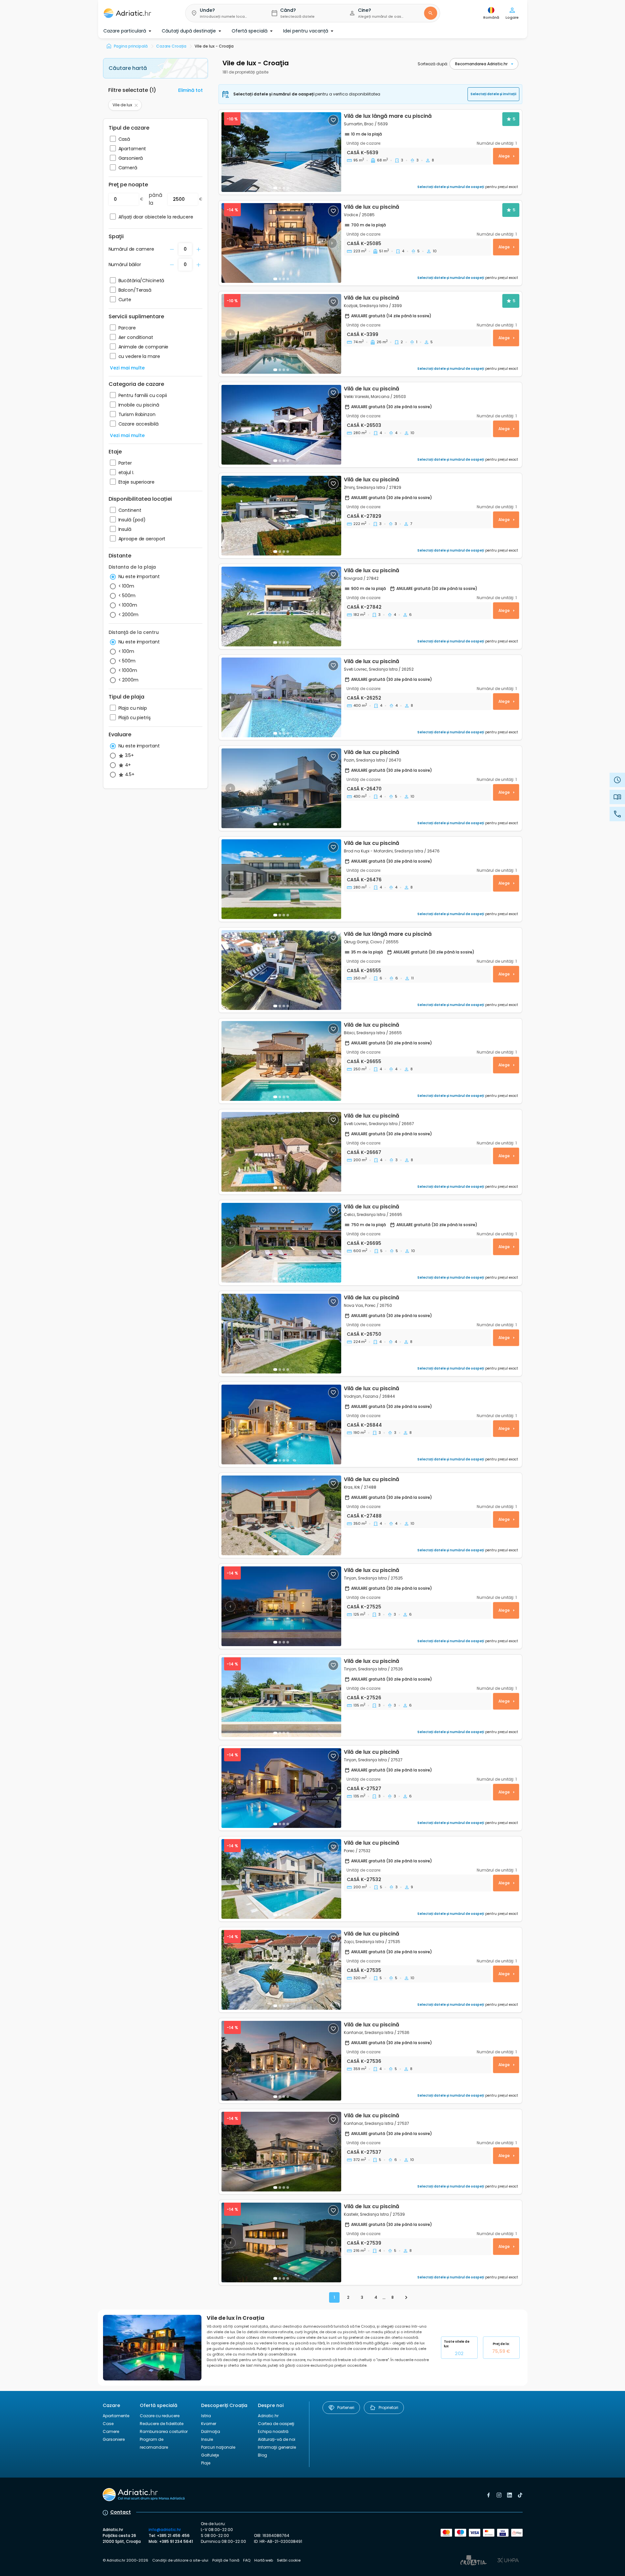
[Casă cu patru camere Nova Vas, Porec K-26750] (281, 1334)
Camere (111, 2431)
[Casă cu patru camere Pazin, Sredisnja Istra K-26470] (281, 788)
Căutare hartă (128, 68)
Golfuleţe (210, 2455)
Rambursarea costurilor (164, 2431)
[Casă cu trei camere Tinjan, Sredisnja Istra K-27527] (281, 1788)
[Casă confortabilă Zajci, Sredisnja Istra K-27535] (281, 1970)
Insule (207, 2439)
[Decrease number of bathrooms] (172, 249)
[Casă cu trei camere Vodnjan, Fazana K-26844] (281, 1424)
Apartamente (116, 2416)
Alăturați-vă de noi (277, 2439)
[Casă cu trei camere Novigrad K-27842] (281, 607)
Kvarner (209, 2424)
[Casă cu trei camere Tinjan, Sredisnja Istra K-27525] (281, 1606)
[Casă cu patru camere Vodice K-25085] (281, 243)
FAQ (247, 2560)
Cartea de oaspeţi (276, 2424)
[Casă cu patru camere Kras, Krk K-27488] (281, 1515)
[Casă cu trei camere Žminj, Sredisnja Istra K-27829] (281, 516)
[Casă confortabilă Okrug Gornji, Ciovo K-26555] (281, 970)
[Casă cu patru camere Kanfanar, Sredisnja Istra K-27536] (281, 2061)
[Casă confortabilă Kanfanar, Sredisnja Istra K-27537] (281, 2152)
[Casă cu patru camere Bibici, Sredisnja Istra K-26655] (281, 1061)
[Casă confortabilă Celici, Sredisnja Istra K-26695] (281, 1243)
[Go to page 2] (406, 2297)
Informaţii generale (277, 2447)
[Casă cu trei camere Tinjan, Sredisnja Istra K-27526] (281, 1697)
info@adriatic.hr (165, 2530)
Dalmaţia (211, 2431)
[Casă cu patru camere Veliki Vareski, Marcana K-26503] (281, 425)
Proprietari (388, 2408)
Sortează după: (433, 64)
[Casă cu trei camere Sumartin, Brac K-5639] (281, 152)
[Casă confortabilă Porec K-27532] (281, 1879)
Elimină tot (190, 90)
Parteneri (346, 2408)
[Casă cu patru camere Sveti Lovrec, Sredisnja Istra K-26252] (281, 697)
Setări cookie (289, 2560)
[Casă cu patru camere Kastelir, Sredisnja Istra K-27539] (281, 2242)
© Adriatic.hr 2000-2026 (125, 2560)
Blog (262, 2455)
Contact (121, 2512)
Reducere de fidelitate (162, 2424)
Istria (206, 2416)
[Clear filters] (136, 105)
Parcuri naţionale (218, 2447)
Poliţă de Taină (226, 2560)
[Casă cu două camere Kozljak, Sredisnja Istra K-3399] (281, 334)
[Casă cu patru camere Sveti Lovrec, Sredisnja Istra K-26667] (281, 1152)
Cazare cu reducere (160, 2416)
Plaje (206, 2463)
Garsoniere (114, 2439)
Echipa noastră (273, 2431)
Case (108, 2424)
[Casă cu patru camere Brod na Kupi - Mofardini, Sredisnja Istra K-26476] (281, 879)
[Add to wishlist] (333, 120)
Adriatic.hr (268, 2416)
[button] (223, 13)
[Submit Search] (430, 13)
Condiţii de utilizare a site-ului (180, 2560)
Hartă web (264, 2560)
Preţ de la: (501, 2348)
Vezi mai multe (127, 368)
